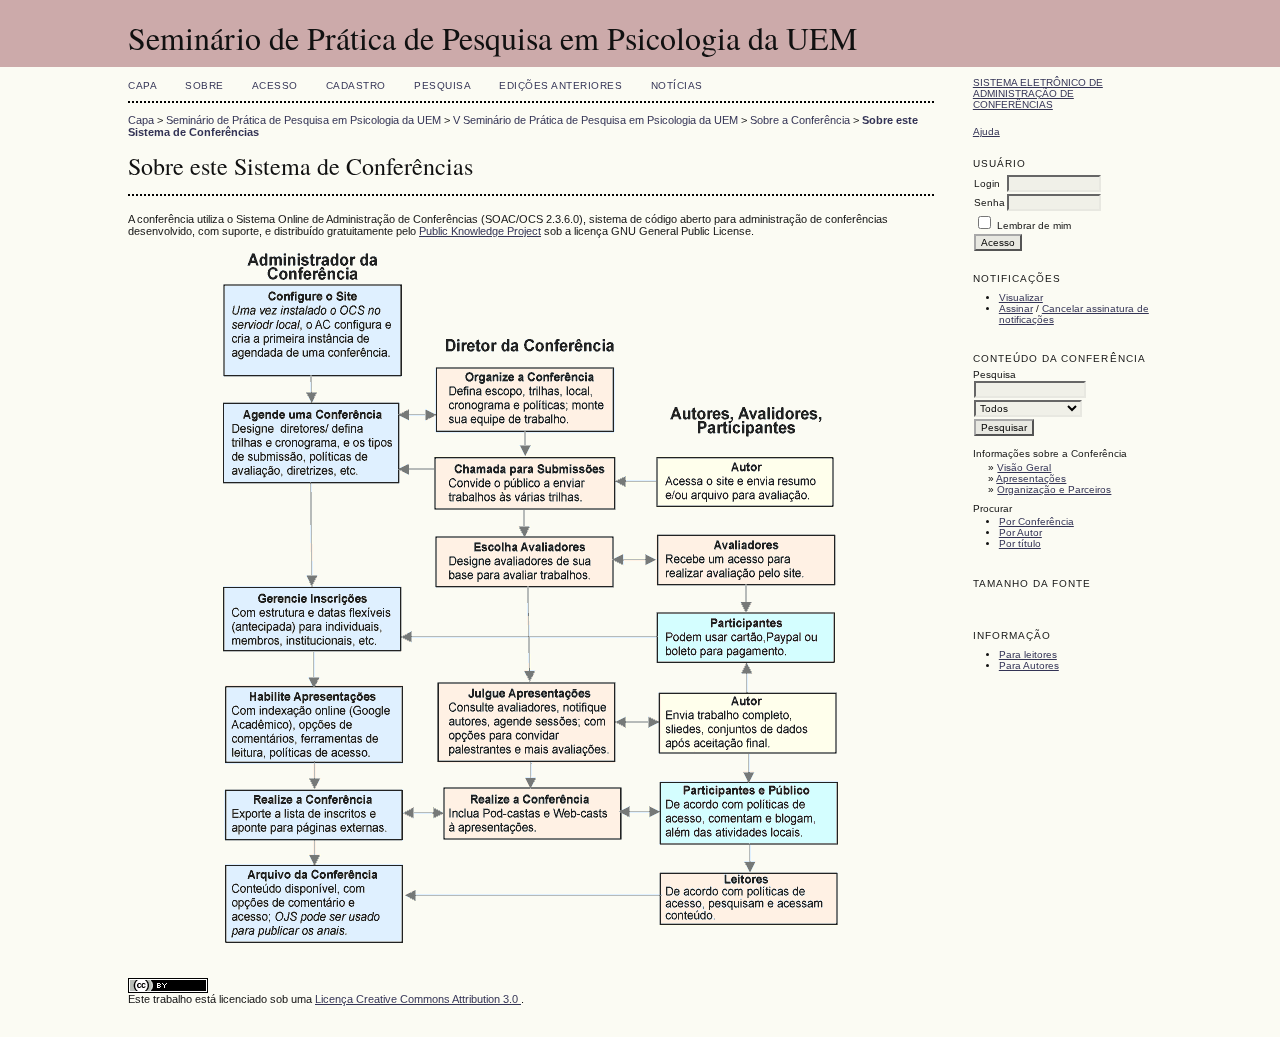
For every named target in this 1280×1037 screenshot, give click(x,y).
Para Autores (1029, 665)
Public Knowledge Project (480, 231)
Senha (989, 202)
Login (987, 183)
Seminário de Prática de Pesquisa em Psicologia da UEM (303, 120)
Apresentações (1031, 478)
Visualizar (1021, 297)
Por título (1020, 543)
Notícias (677, 85)
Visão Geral (1024, 467)
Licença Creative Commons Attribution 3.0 (418, 999)
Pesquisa (442, 85)
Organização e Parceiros (1054, 489)
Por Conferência (1036, 521)
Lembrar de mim (1034, 225)
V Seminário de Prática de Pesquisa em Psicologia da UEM (595, 120)
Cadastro (356, 85)
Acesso (275, 85)
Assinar (1016, 308)
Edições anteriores (560, 85)
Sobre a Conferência (800, 120)
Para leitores (1028, 654)
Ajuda (986, 131)
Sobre (204, 85)
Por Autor (1020, 532)
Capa (142, 85)
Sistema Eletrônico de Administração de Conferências (1038, 93)
